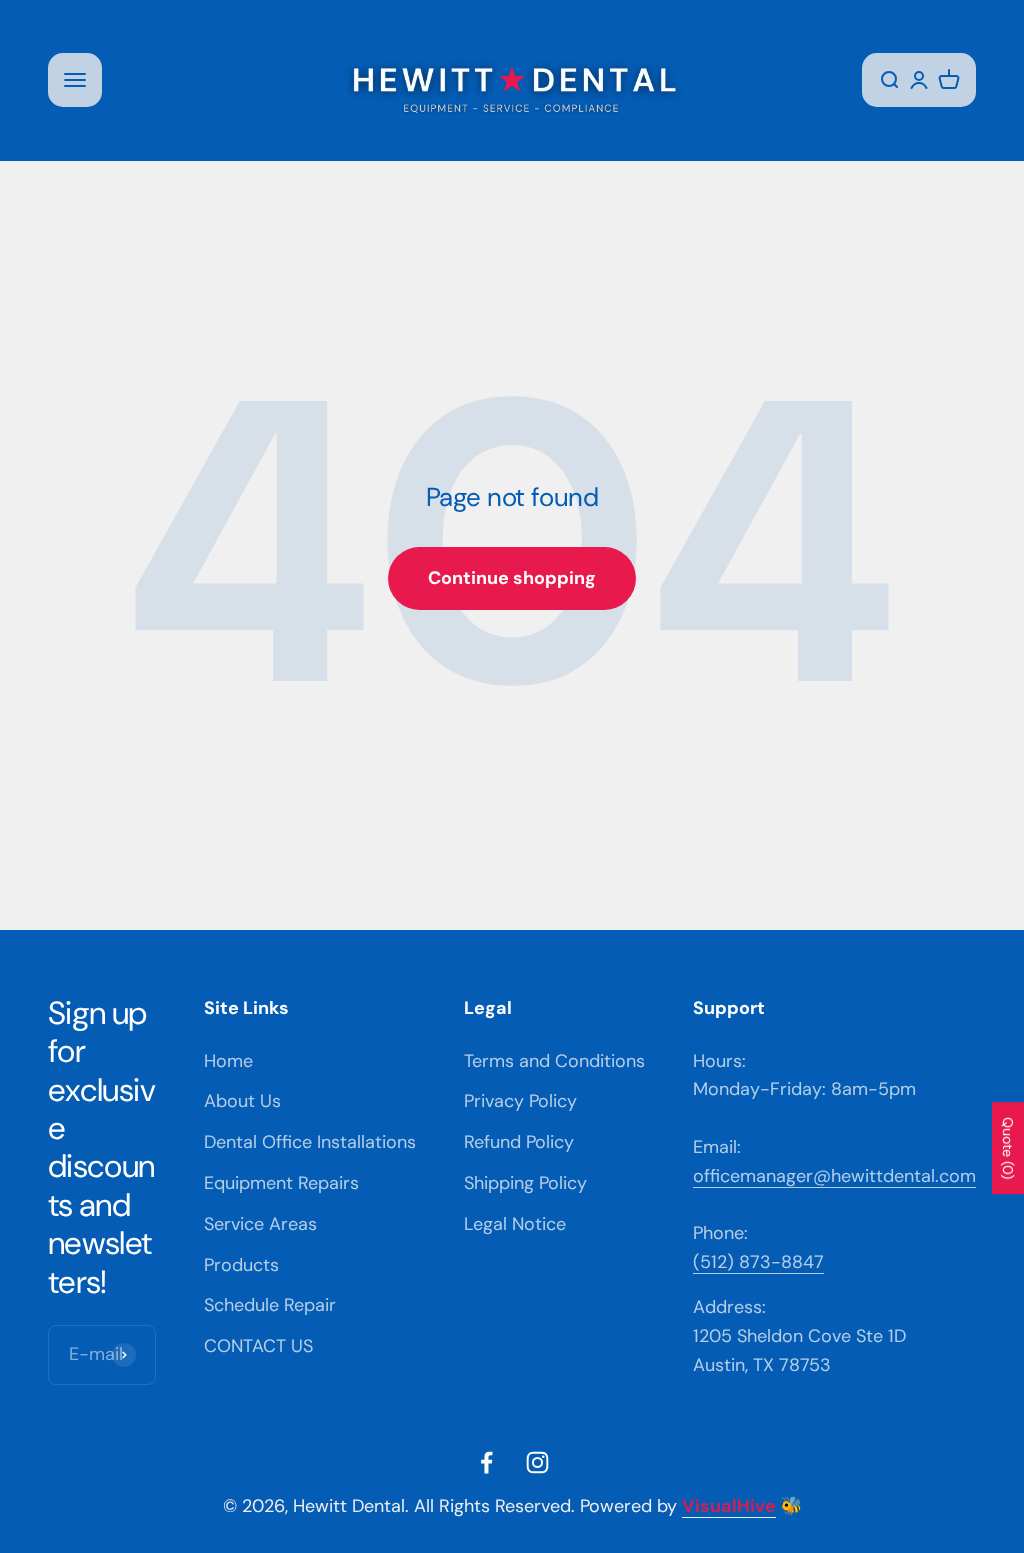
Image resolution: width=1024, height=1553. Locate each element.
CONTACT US (258, 1346)
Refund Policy (519, 1142)
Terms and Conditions (554, 1061)
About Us (242, 1101)
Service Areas (260, 1224)
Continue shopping (512, 578)
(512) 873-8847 (758, 1262)
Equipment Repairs (281, 1183)
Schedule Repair (270, 1305)
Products (241, 1265)
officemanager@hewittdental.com (834, 1176)
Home (228, 1061)
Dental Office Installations (310, 1142)
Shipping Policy (525, 1183)
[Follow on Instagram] (537, 1462)
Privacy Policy (520, 1101)
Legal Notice (515, 1224)
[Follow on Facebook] (486, 1462)
